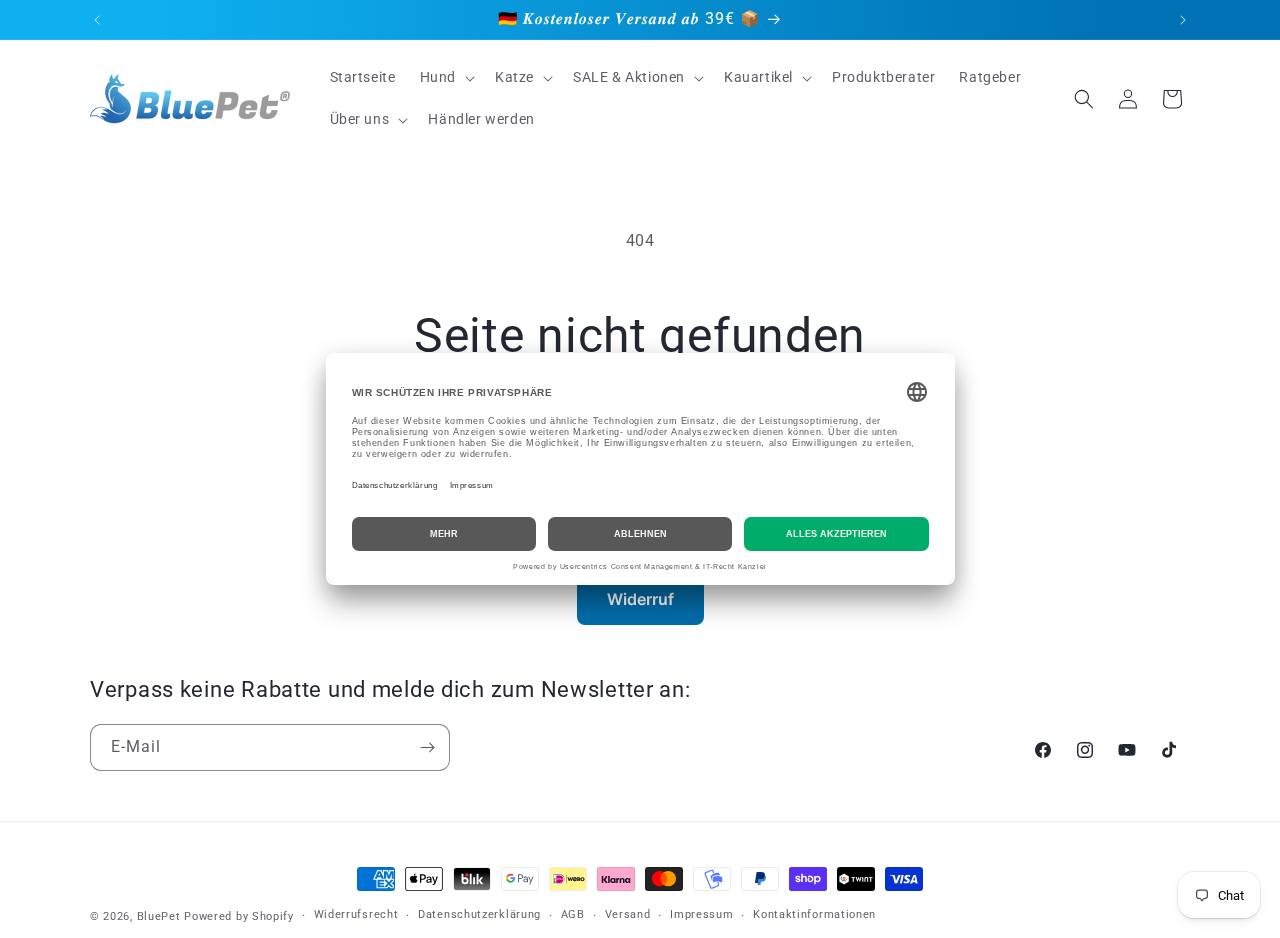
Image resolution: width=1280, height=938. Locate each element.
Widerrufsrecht (356, 914)
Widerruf (640, 599)
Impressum (701, 914)
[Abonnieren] (427, 747)
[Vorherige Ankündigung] (97, 20)
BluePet (159, 916)
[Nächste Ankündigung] (1183, 20)
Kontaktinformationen (814, 914)
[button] (445, 77)
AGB (573, 914)
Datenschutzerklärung (479, 914)
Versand (628, 914)
